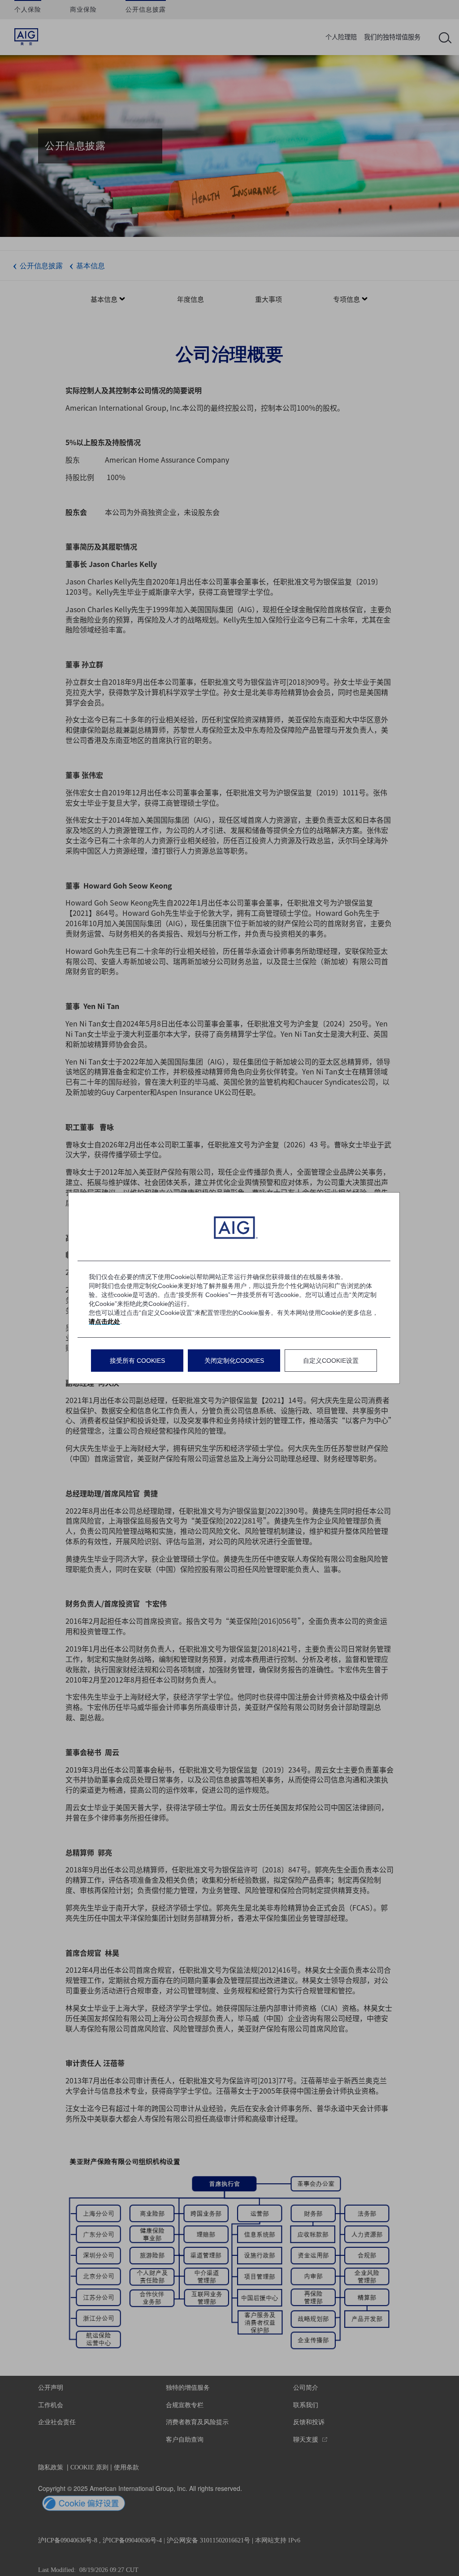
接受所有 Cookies (137, 1361)
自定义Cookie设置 (331, 1361)
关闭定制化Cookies (234, 1361)
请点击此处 (104, 1322)
